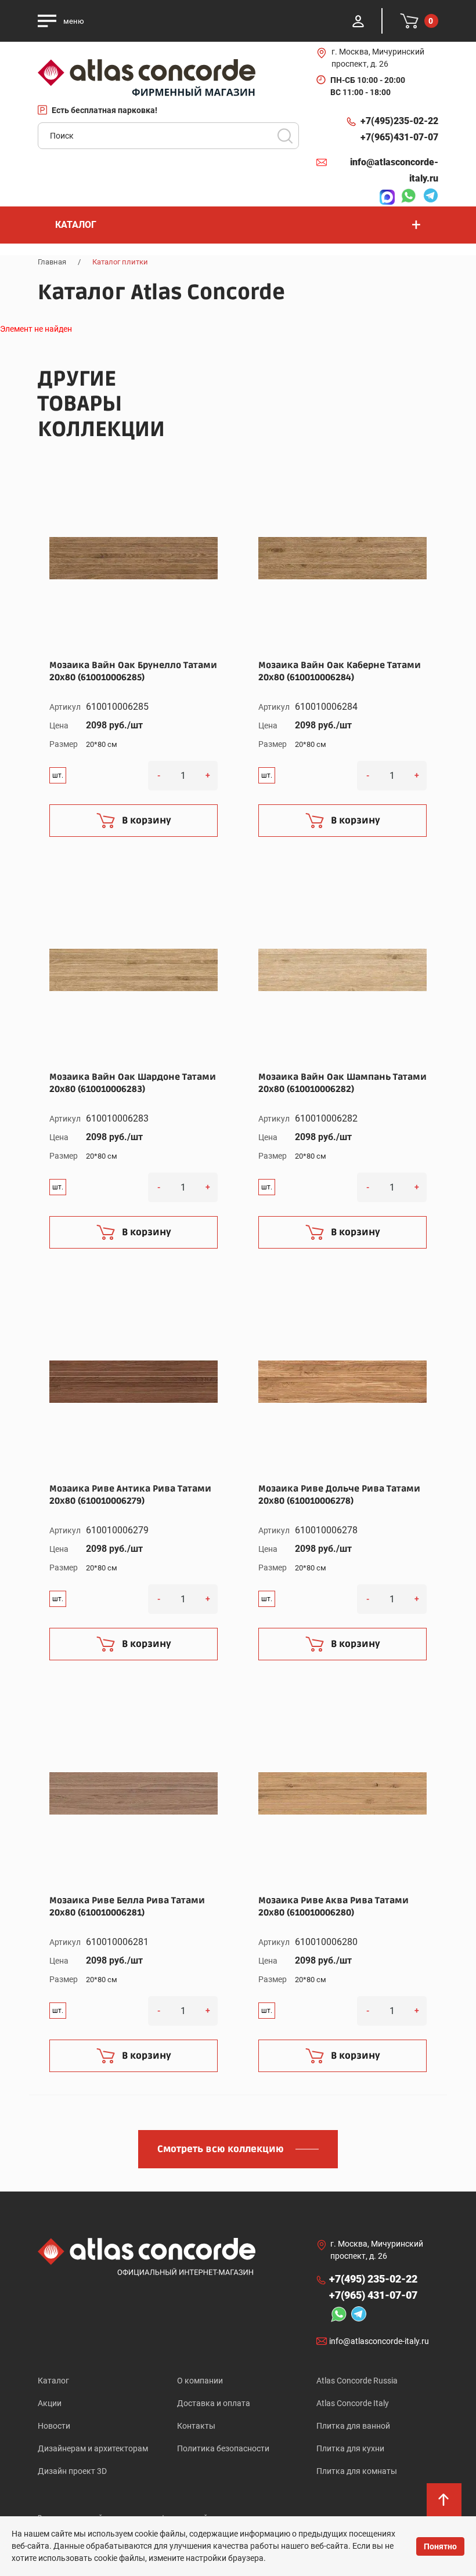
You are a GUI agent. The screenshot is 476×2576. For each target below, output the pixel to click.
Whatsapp (405, 197)
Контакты (196, 2426)
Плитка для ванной (353, 2426)
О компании (200, 2381)
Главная (52, 262)
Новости (54, 2426)
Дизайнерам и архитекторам (93, 2448)
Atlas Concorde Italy (353, 2403)
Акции (50, 2403)
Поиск (285, 136)
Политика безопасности (223, 2448)
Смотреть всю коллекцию (221, 2149)
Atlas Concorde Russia (357, 2381)
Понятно (440, 2546)
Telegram (428, 197)
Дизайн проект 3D (72, 2471)
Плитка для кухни (350, 2448)
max (384, 197)
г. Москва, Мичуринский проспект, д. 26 (378, 58)
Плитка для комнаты (357, 2471)
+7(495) (399, 121)
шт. (58, 775)
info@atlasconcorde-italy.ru (394, 170)
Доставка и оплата (214, 2403)
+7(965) (399, 137)
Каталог (53, 2381)
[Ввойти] (358, 21)
